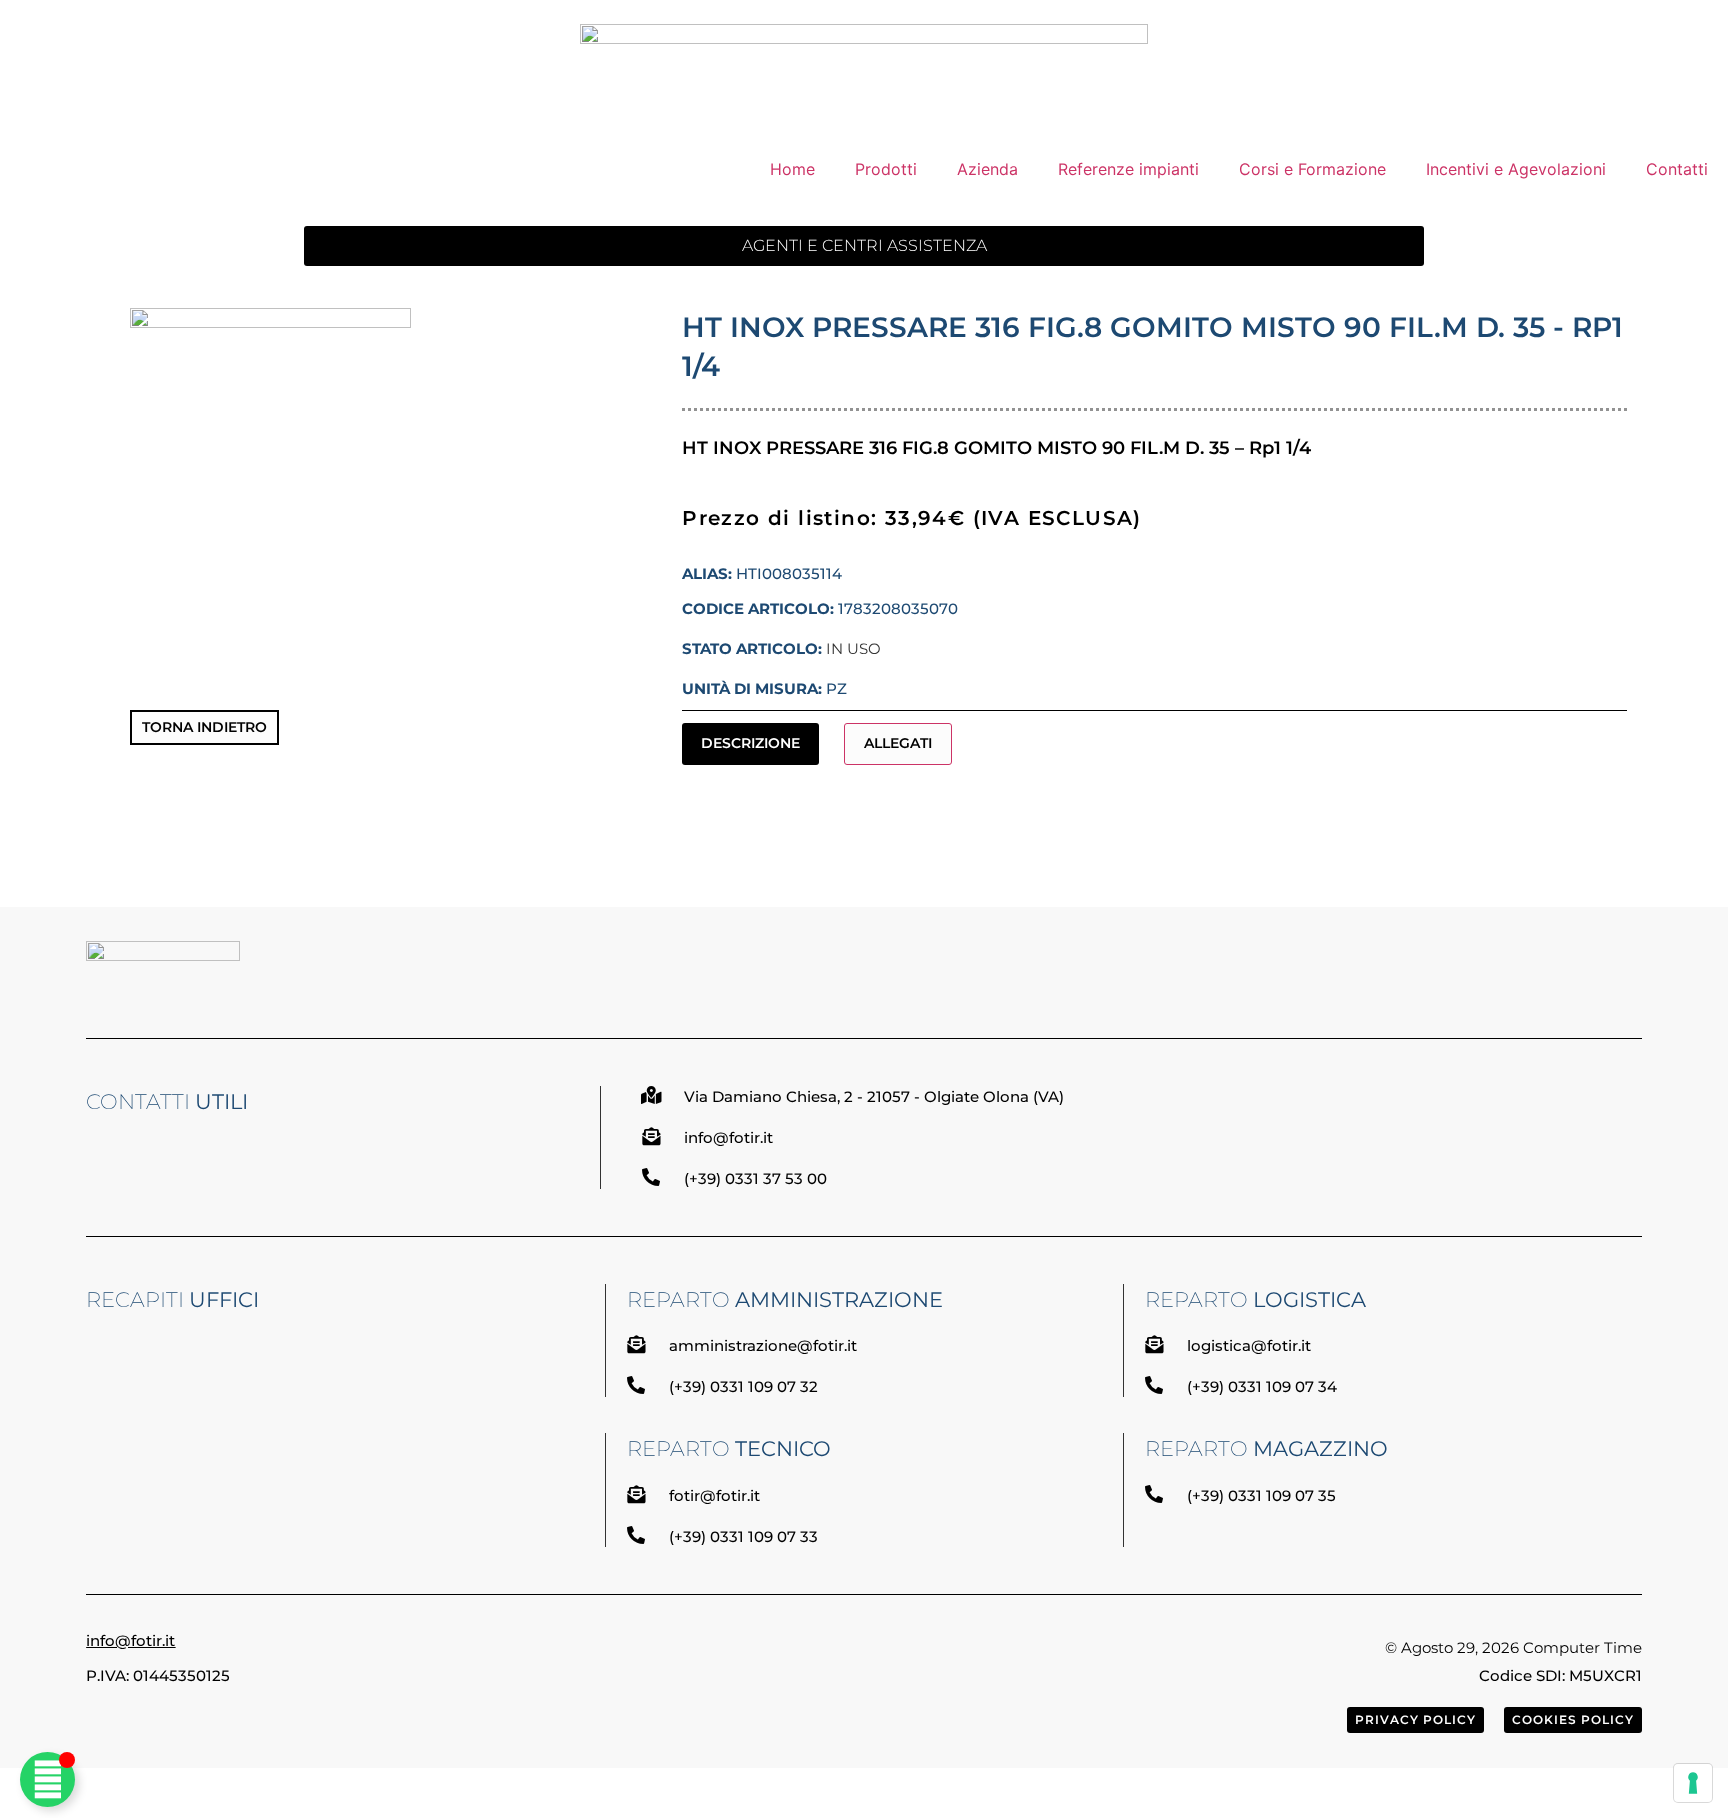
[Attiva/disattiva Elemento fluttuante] (47, 1779)
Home (792, 169)
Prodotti (886, 169)
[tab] (750, 744)
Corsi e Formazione (1312, 169)
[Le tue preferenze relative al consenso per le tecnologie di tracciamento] (1693, 1783)
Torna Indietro (204, 727)
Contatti (1677, 169)
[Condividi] (1662, 22)
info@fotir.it (130, 1640)
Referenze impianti (1128, 169)
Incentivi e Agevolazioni (1516, 169)
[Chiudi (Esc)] (1706, 22)
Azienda (987, 169)
